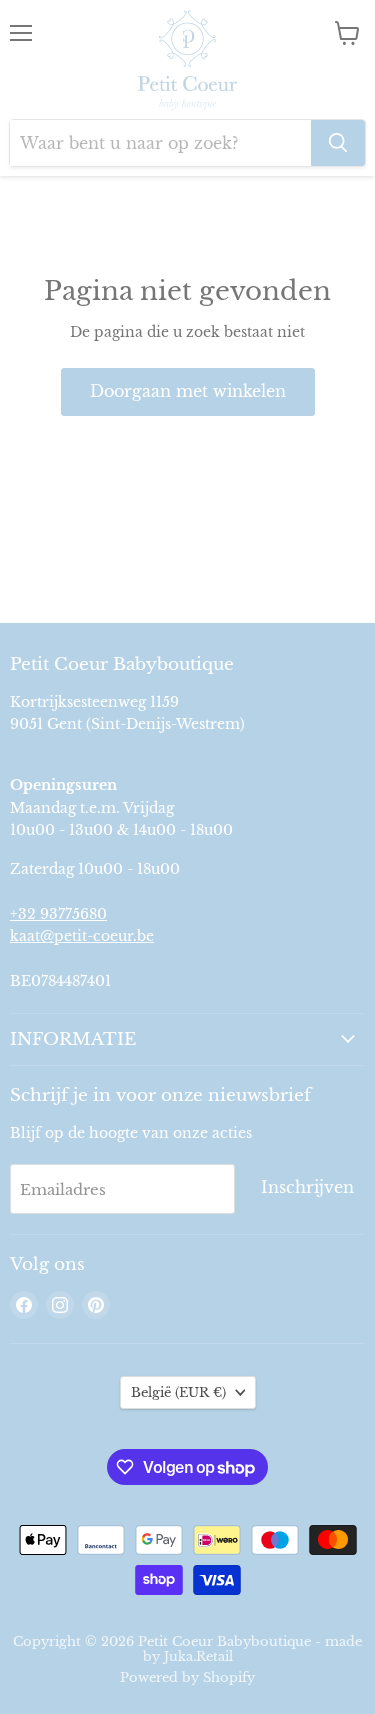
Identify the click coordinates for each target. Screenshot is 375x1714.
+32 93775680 (58, 914)
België (178, 1392)
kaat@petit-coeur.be (82, 936)
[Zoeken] (338, 143)
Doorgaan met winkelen (188, 391)
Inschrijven (307, 1187)
